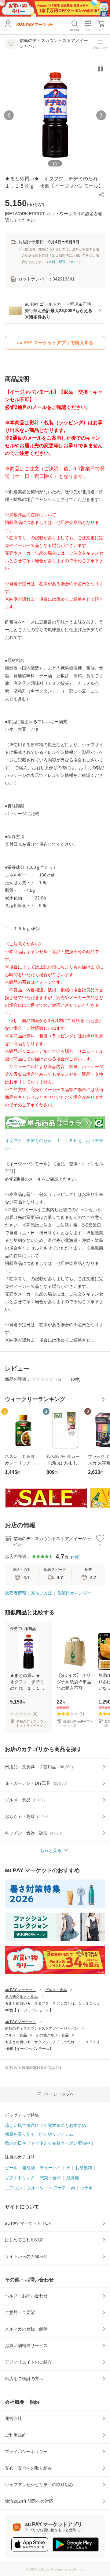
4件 (76, 1557)
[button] (101, 195)
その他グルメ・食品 (21, 1997)
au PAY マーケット (20, 1990)
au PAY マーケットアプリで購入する (55, 343)
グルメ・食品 (56, 1990)
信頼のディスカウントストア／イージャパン (42, 2028)
